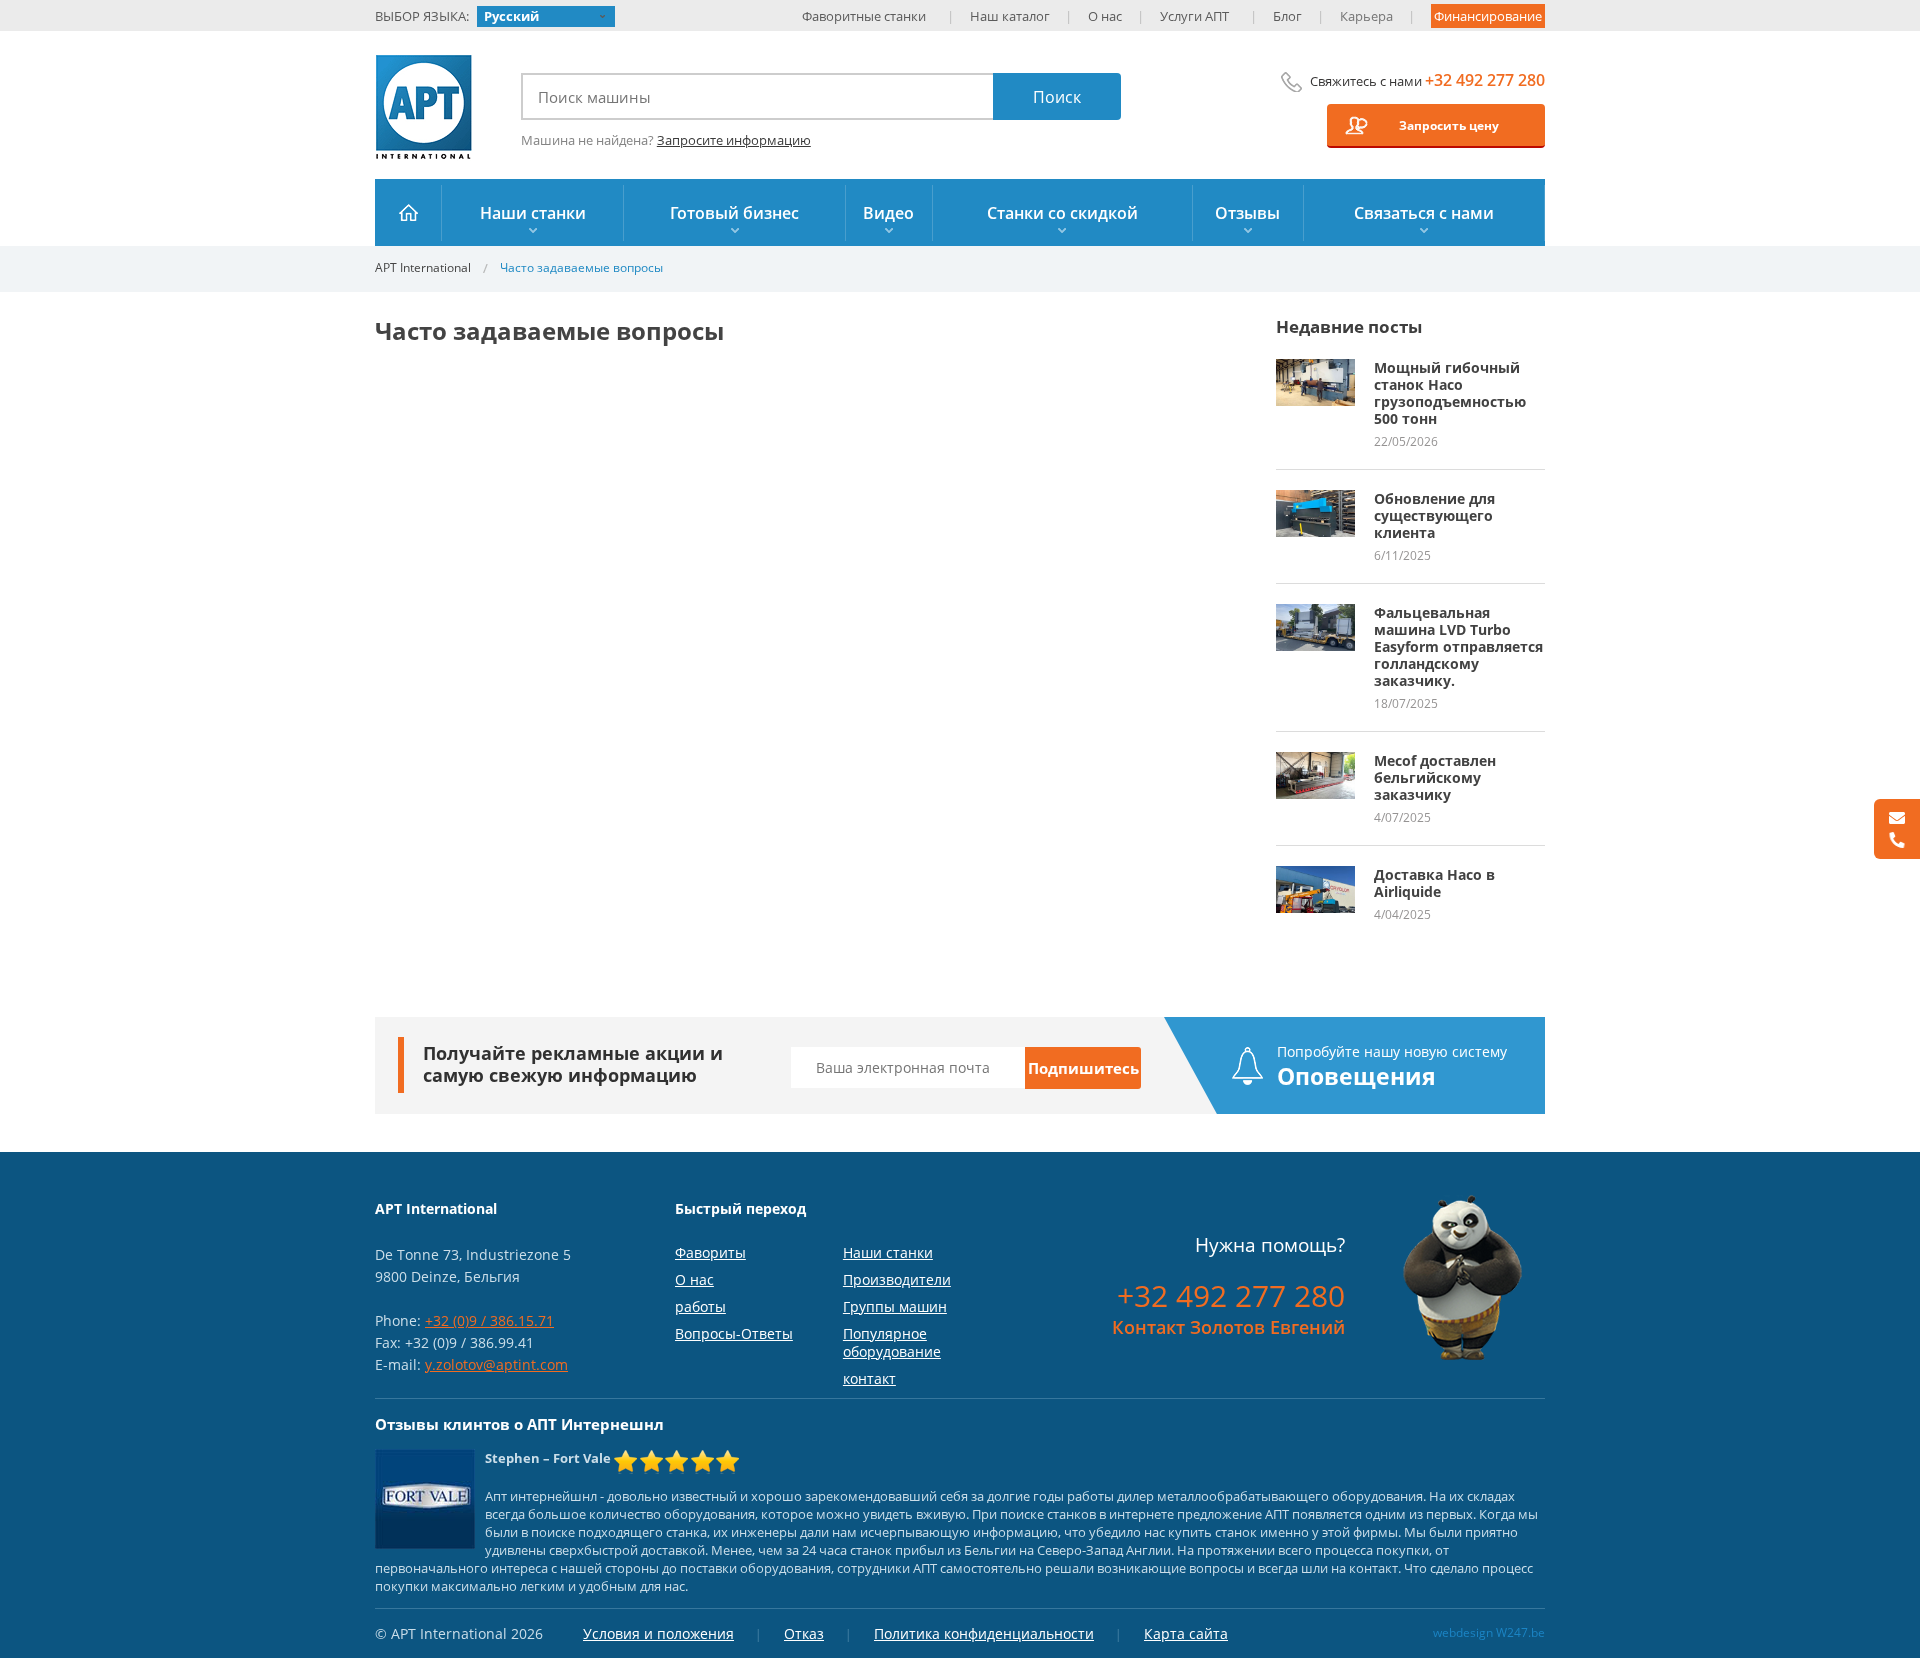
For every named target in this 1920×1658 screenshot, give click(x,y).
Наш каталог (1010, 16)
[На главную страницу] (408, 212)
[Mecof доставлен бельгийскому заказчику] (1315, 761)
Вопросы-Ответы (734, 1333)
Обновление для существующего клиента (1434, 515)
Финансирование (1488, 16)
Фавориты (710, 1252)
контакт (869, 1378)
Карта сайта (1186, 1633)
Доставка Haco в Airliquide (1434, 883)
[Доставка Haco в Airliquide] (1315, 875)
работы (700, 1306)
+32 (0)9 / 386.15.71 (489, 1320)
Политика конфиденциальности (984, 1633)
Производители (897, 1279)
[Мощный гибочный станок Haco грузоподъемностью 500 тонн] (1315, 368)
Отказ (804, 1633)
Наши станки (888, 1252)
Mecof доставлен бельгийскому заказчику (1435, 777)
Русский (511, 16)
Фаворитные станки (864, 16)
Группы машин (895, 1306)
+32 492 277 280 (1485, 80)
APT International (424, 107)
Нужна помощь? (1270, 1245)
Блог (1287, 16)
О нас (1105, 16)
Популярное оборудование (892, 1342)
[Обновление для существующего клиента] (1315, 499)
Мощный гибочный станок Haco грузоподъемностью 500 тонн (1450, 393)
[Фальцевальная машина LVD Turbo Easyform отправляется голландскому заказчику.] (1315, 613)
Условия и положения (658, 1633)
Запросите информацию (734, 140)
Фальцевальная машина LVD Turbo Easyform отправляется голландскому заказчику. (1458, 646)
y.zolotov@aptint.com (496, 1364)
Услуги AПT (1194, 16)
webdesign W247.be (1489, 1632)
